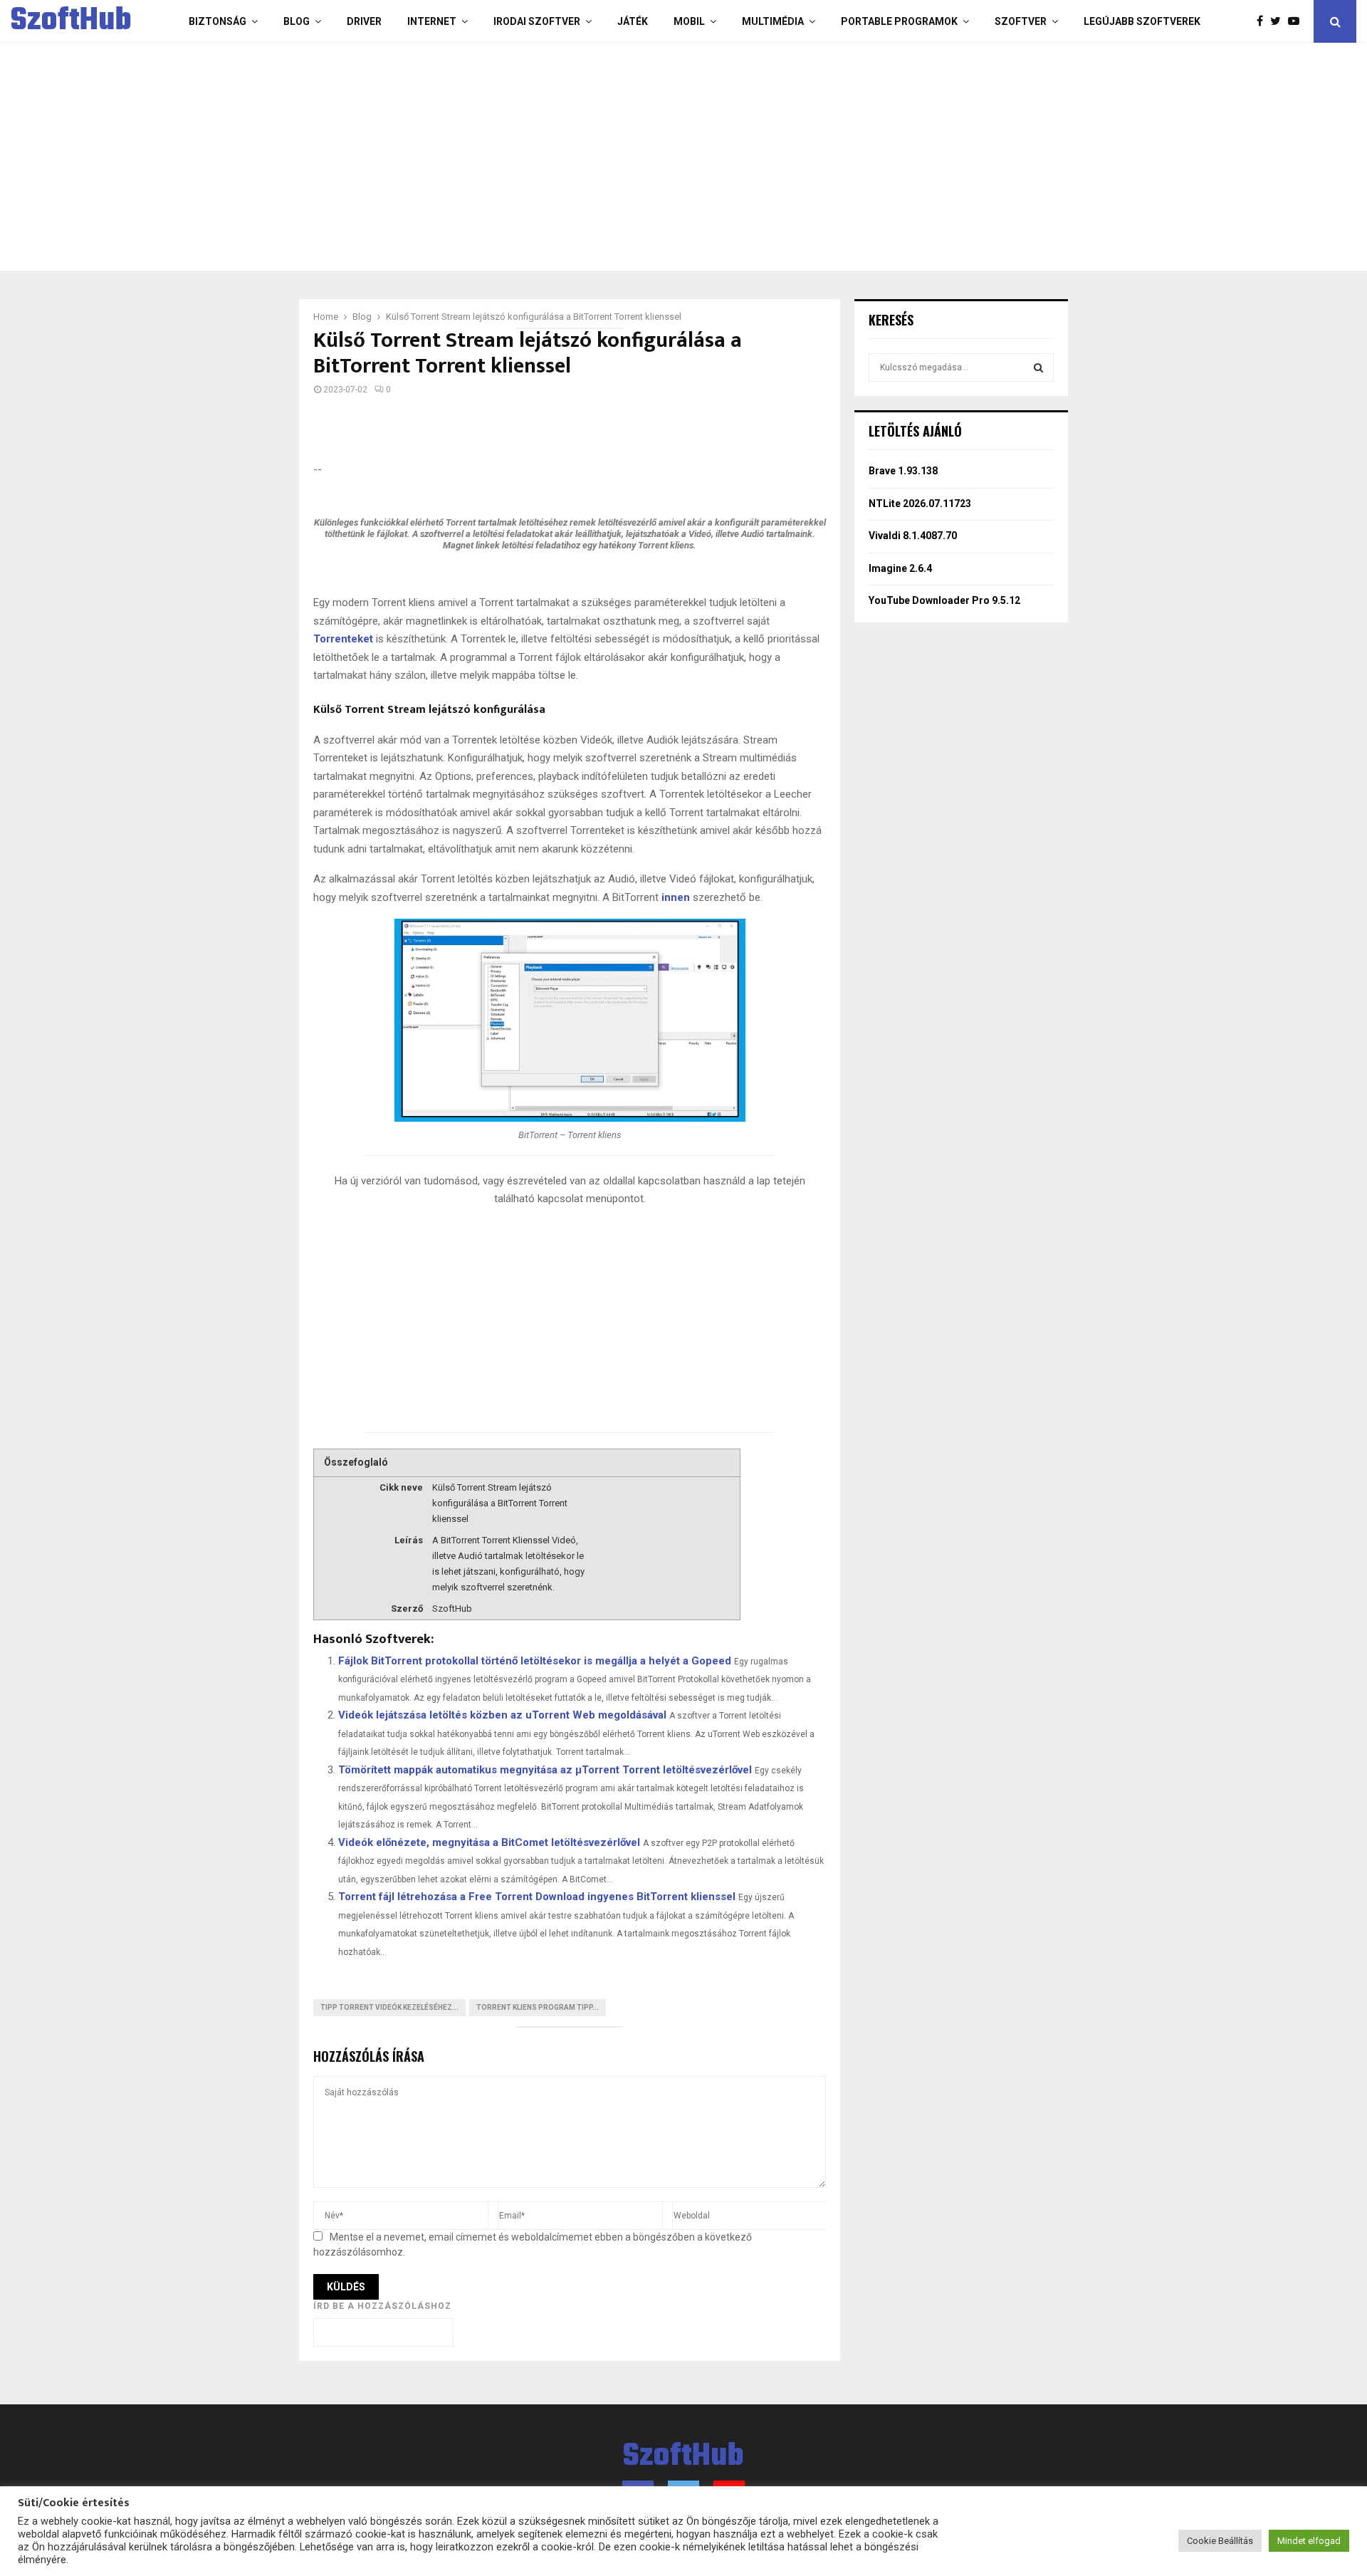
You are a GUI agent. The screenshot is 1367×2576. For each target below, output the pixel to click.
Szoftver (1021, 21)
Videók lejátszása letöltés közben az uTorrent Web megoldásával (502, 1715)
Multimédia (773, 21)
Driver (364, 21)
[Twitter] (1279, 21)
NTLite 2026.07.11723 (920, 504)
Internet (432, 21)
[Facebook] (1263, 21)
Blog (297, 21)
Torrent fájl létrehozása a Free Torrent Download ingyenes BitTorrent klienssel (537, 1897)
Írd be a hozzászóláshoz (382, 2306)
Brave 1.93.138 (903, 471)
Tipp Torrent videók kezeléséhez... (389, 2007)
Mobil (689, 21)
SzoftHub (71, 21)
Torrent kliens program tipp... (538, 2007)
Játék (633, 21)
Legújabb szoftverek (1142, 21)
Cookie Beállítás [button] (1220, 2541)
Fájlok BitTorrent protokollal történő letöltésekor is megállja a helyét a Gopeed (535, 1661)
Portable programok (899, 21)
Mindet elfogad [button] (1309, 2541)
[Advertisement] (627, 157)
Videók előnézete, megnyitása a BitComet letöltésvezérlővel (489, 1842)
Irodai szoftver (537, 21)
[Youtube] (1297, 21)
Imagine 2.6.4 (900, 568)
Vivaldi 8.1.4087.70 (913, 536)
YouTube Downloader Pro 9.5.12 (944, 600)
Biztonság (218, 21)
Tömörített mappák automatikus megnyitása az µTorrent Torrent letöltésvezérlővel (545, 1770)
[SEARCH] (1038, 367)
